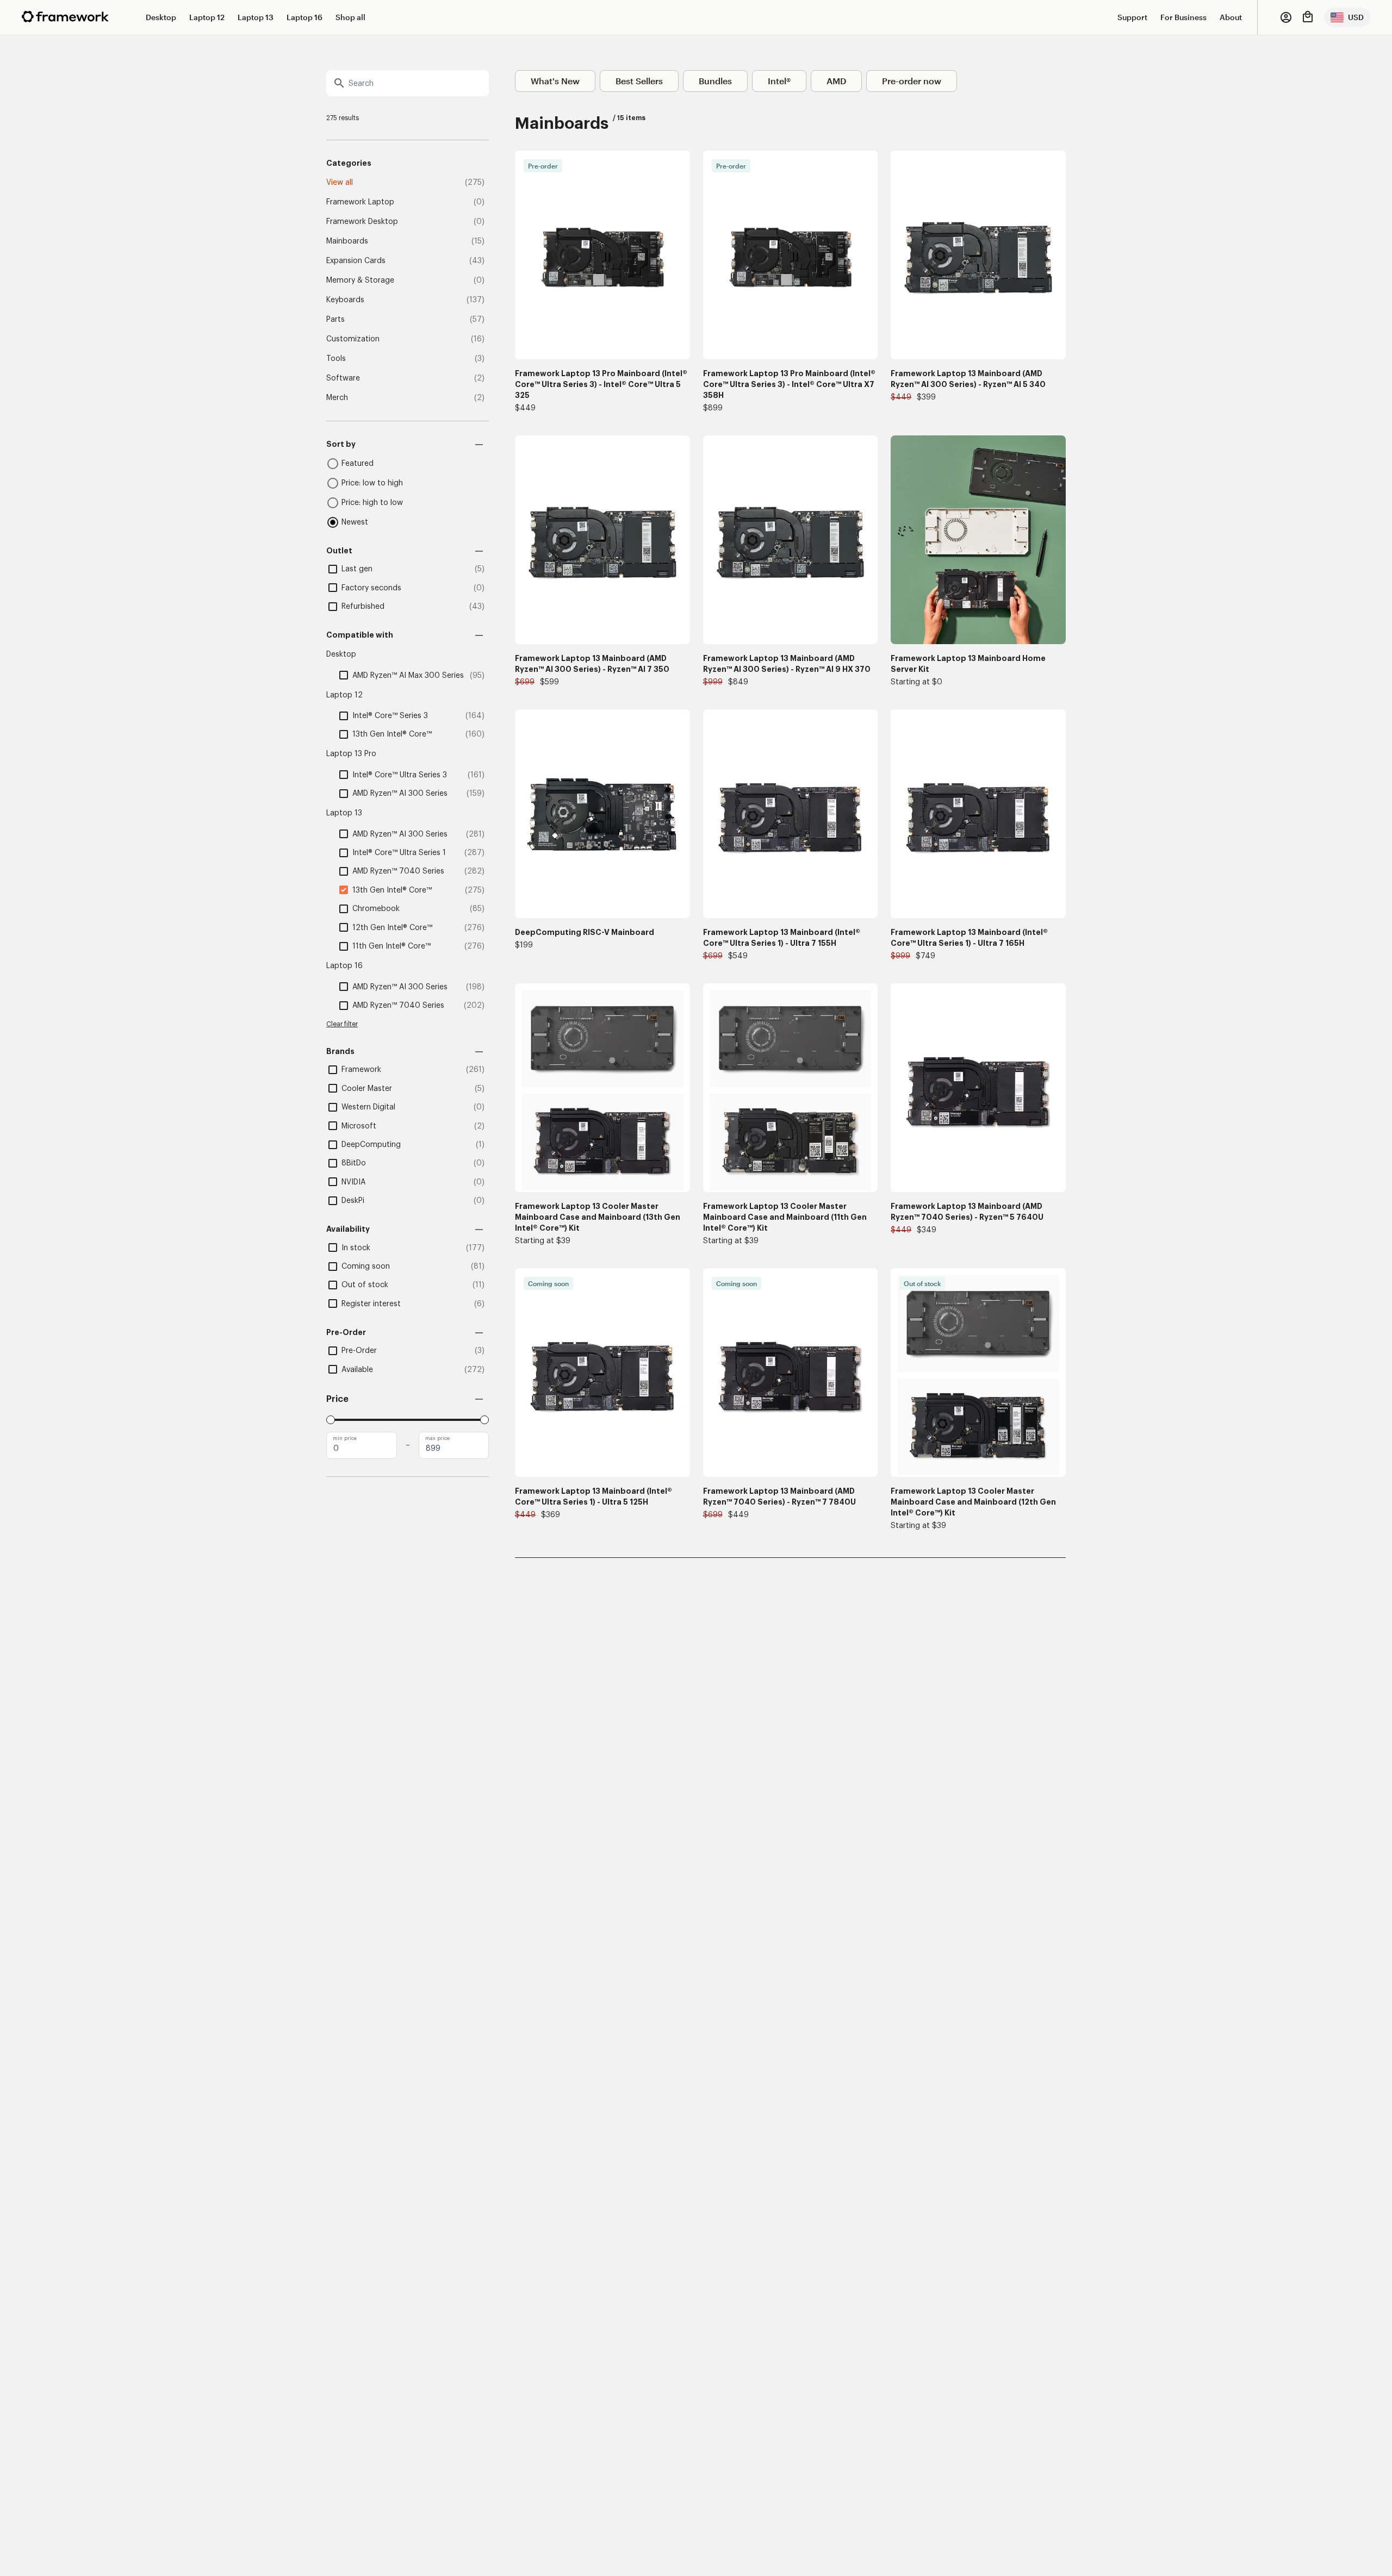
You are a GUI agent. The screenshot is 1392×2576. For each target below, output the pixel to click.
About (1231, 17)
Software (343, 378)
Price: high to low (372, 503)
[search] (408, 83)
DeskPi (353, 1201)
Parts (335, 320)
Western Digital (368, 1107)
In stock (356, 1248)
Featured (358, 464)
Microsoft (359, 1126)
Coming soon (366, 1267)
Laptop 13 (256, 17)
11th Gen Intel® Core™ (391, 946)
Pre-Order (359, 1351)
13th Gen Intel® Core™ (392, 734)
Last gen (357, 569)
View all (340, 183)
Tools (336, 359)
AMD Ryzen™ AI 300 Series (400, 794)
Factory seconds (371, 588)
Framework (361, 1070)
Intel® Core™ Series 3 (390, 716)
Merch (337, 398)
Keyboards (345, 300)
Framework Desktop (362, 222)
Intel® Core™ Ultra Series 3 (400, 775)
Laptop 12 (207, 17)
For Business (1183, 17)
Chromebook (376, 909)
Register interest (371, 1304)
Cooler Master (367, 1089)
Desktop (161, 17)
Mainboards (347, 241)
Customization (353, 339)
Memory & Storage (360, 280)
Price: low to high (372, 483)
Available (357, 1370)
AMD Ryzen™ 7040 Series (398, 871)
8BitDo (354, 1163)
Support (1132, 17)
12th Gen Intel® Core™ (392, 928)
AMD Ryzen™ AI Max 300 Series (408, 676)
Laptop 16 (304, 17)
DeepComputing (371, 1145)
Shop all (350, 17)
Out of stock (365, 1285)
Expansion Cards (356, 261)
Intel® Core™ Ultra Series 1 (399, 853)
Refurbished (363, 607)
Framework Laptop (360, 202)
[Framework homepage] (65, 17)
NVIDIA (353, 1182)
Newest (355, 522)
